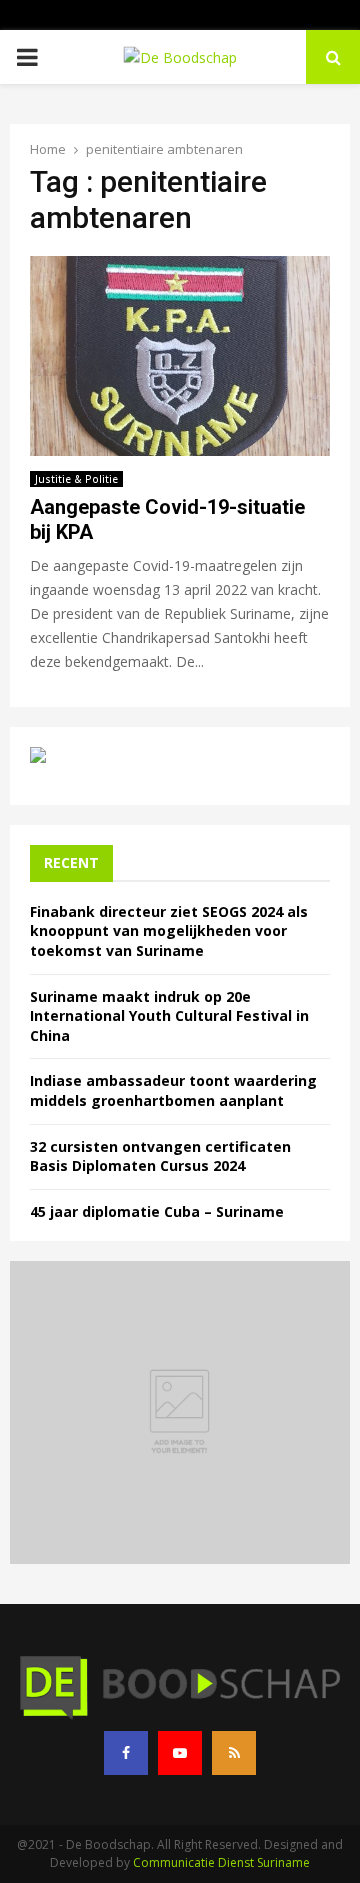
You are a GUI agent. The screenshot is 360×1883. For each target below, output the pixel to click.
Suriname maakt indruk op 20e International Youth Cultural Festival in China (169, 1016)
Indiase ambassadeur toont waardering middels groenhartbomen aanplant (173, 1090)
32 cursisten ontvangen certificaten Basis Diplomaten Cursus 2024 (160, 1156)
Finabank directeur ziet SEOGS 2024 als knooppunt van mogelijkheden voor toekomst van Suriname (169, 931)
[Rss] (234, 1753)
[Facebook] (126, 1753)
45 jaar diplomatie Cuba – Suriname (157, 1211)
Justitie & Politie (76, 479)
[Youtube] (180, 1753)
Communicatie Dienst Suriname (221, 1862)
